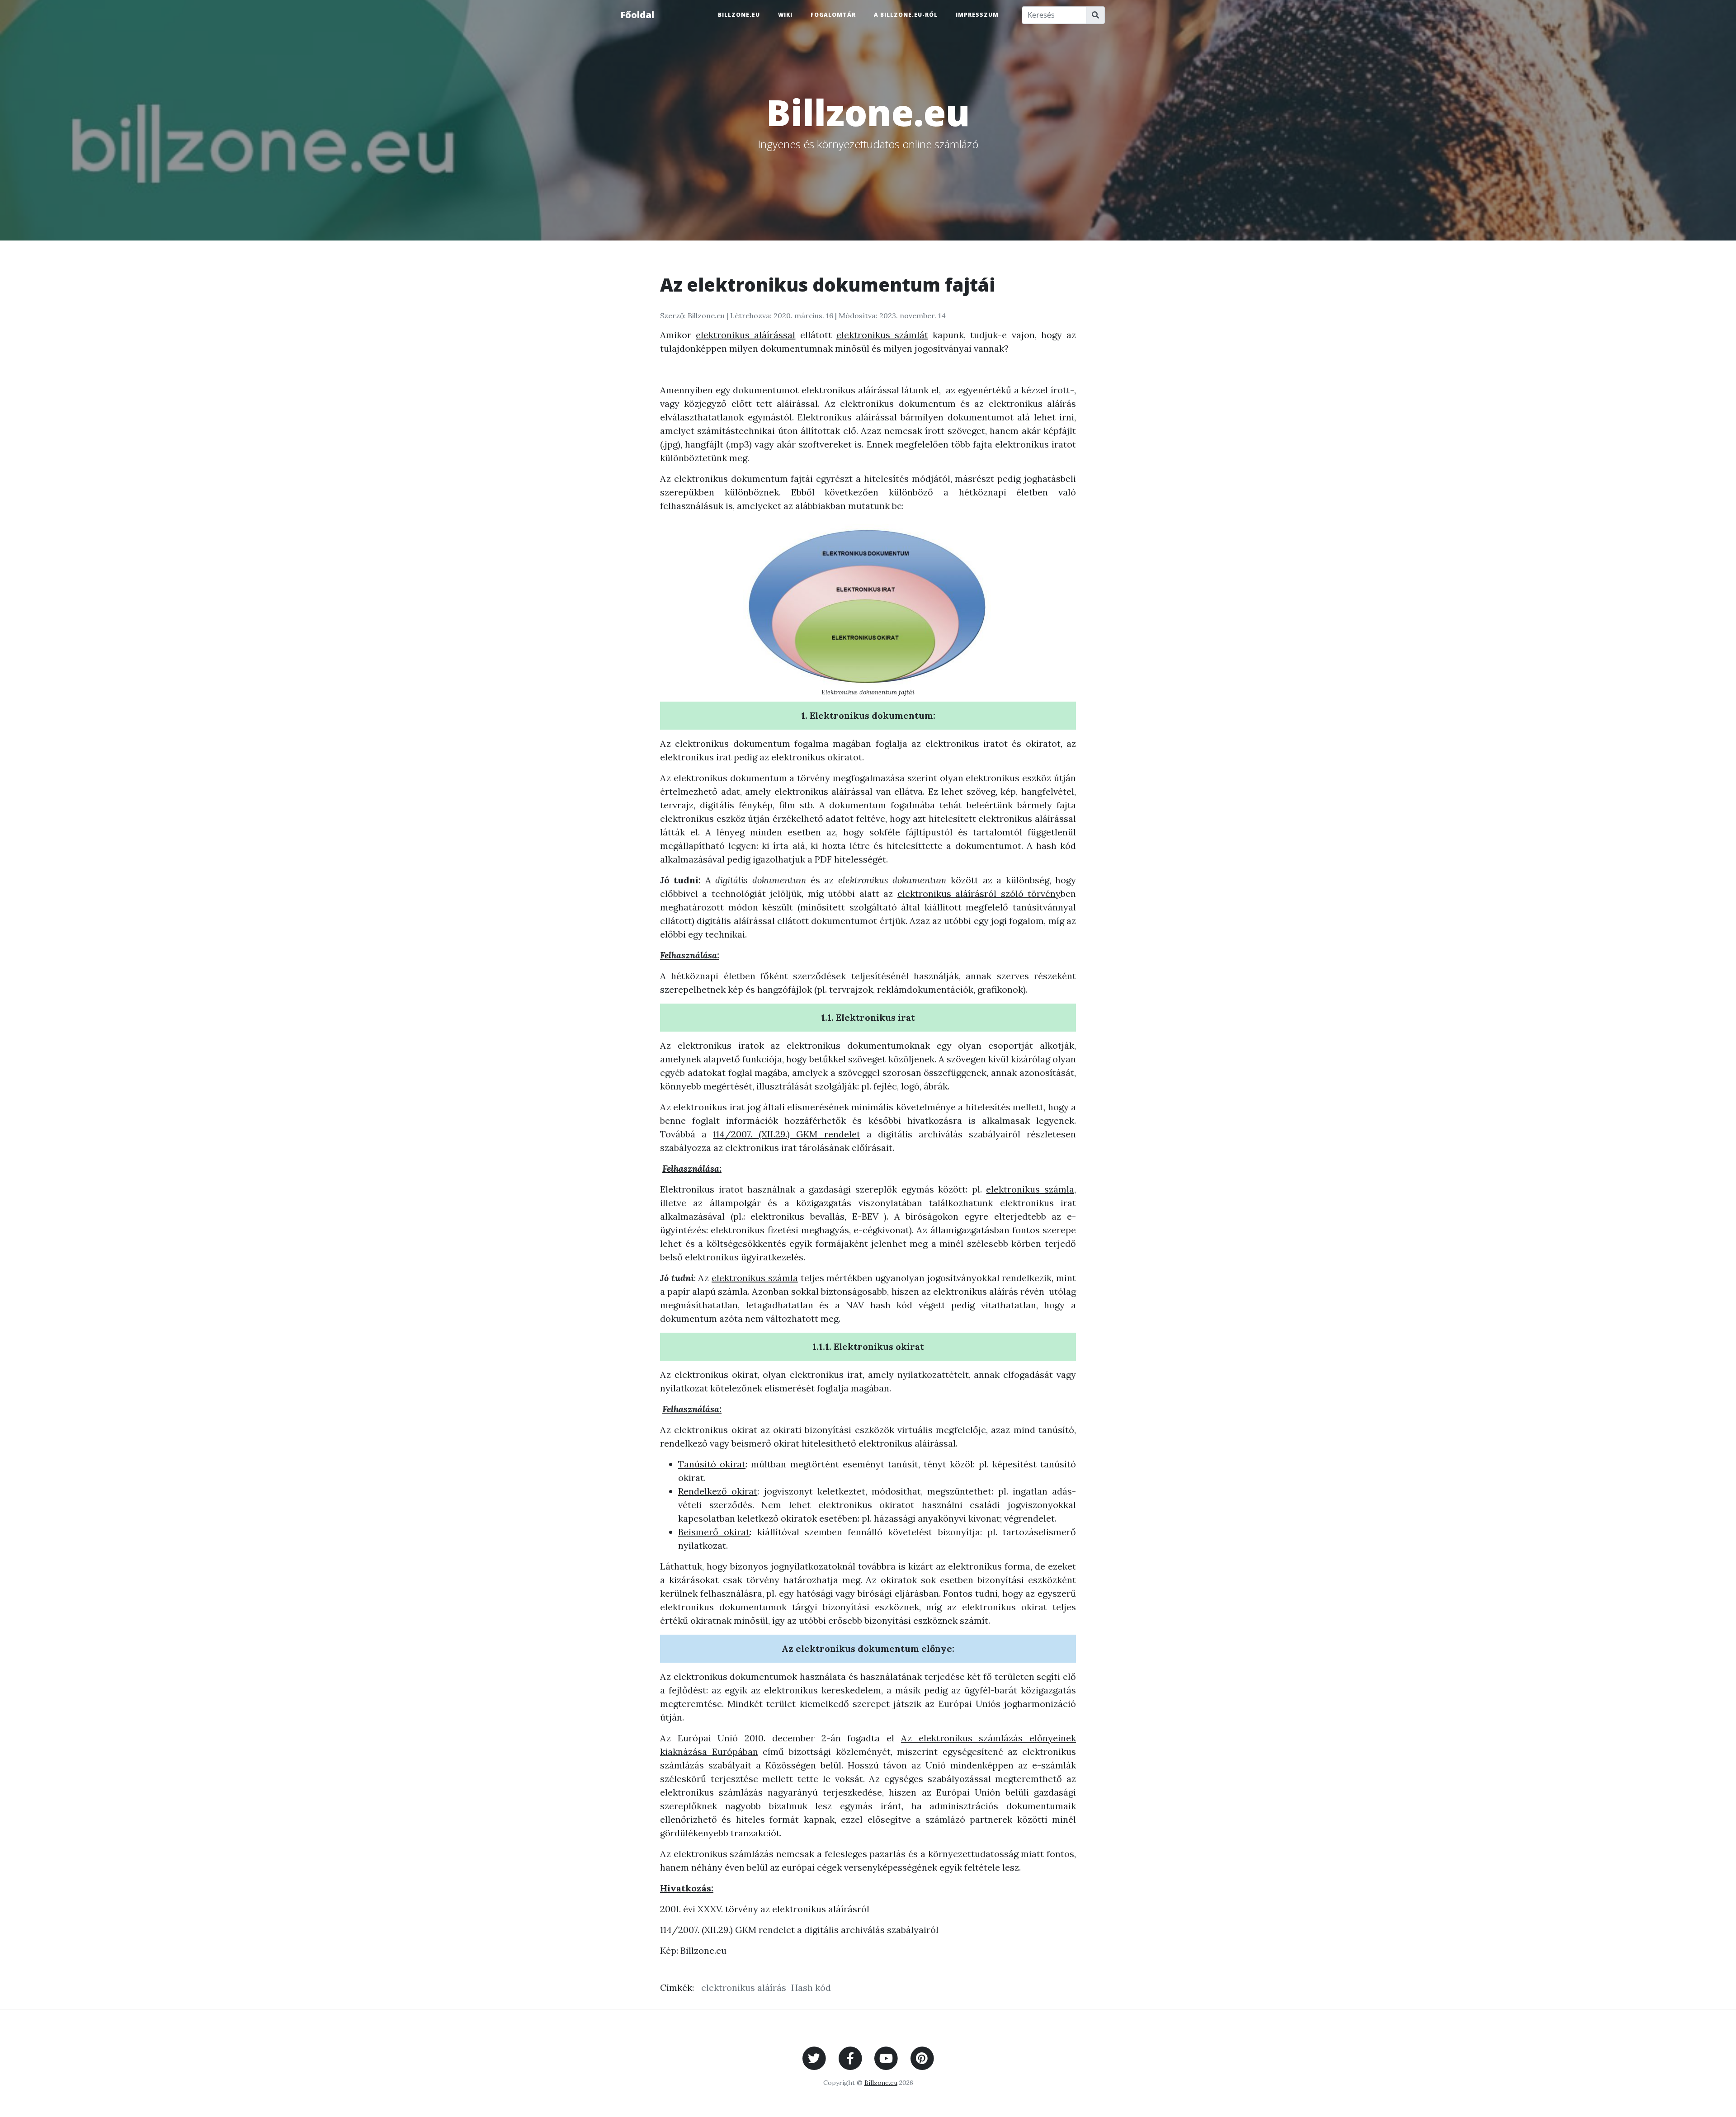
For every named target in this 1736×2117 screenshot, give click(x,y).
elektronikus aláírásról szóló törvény (979, 893)
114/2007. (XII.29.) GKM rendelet (786, 1134)
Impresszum (977, 15)
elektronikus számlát (882, 335)
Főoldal (637, 15)
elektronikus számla (1030, 1189)
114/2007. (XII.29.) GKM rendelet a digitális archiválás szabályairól (799, 1930)
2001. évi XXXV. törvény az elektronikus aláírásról (765, 1909)
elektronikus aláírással (745, 335)
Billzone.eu (739, 15)
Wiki (785, 15)
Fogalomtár (833, 15)
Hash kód (811, 1987)
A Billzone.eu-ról (906, 15)
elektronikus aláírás (744, 1987)
